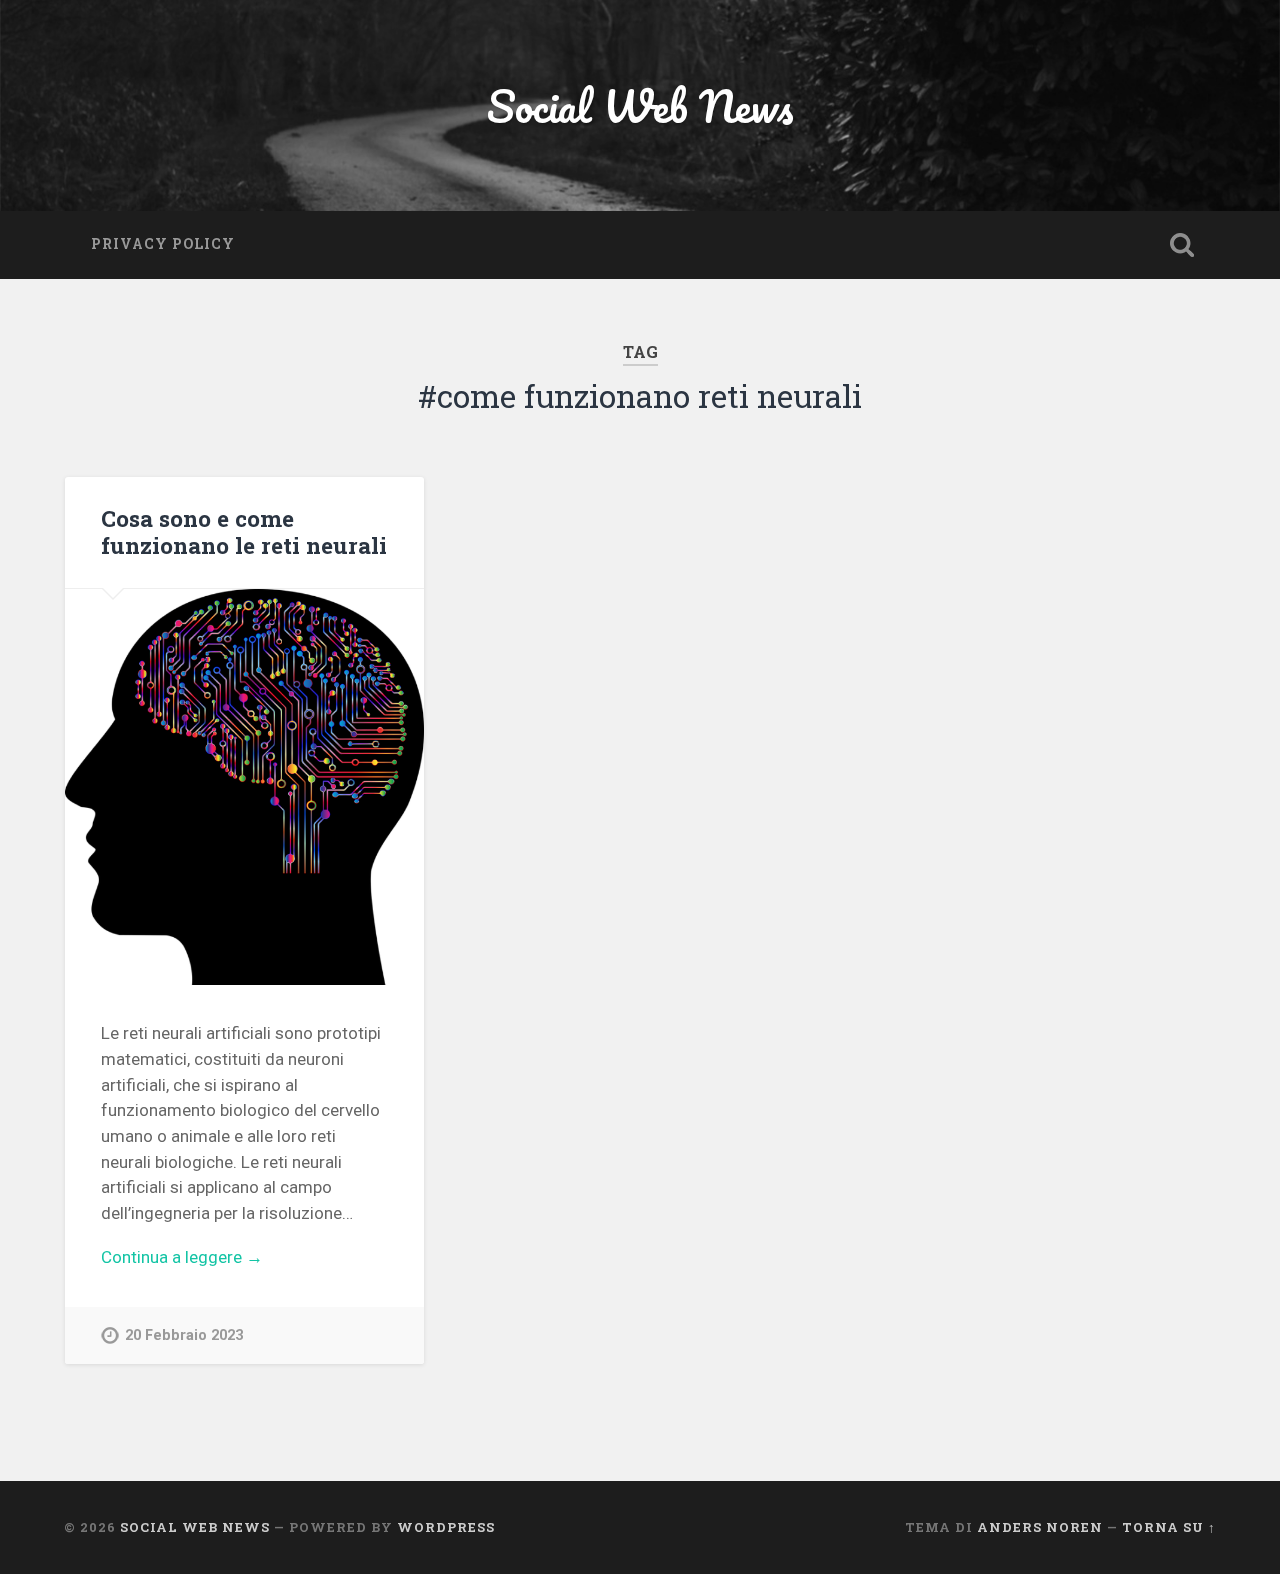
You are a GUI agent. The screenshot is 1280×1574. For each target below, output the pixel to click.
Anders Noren (1040, 1527)
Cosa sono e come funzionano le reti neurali (244, 531)
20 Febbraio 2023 (184, 1335)
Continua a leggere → (182, 1257)
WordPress (446, 1527)
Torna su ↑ (1169, 1527)
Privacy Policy (163, 244)
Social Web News (640, 105)
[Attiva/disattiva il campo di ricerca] (1182, 245)
